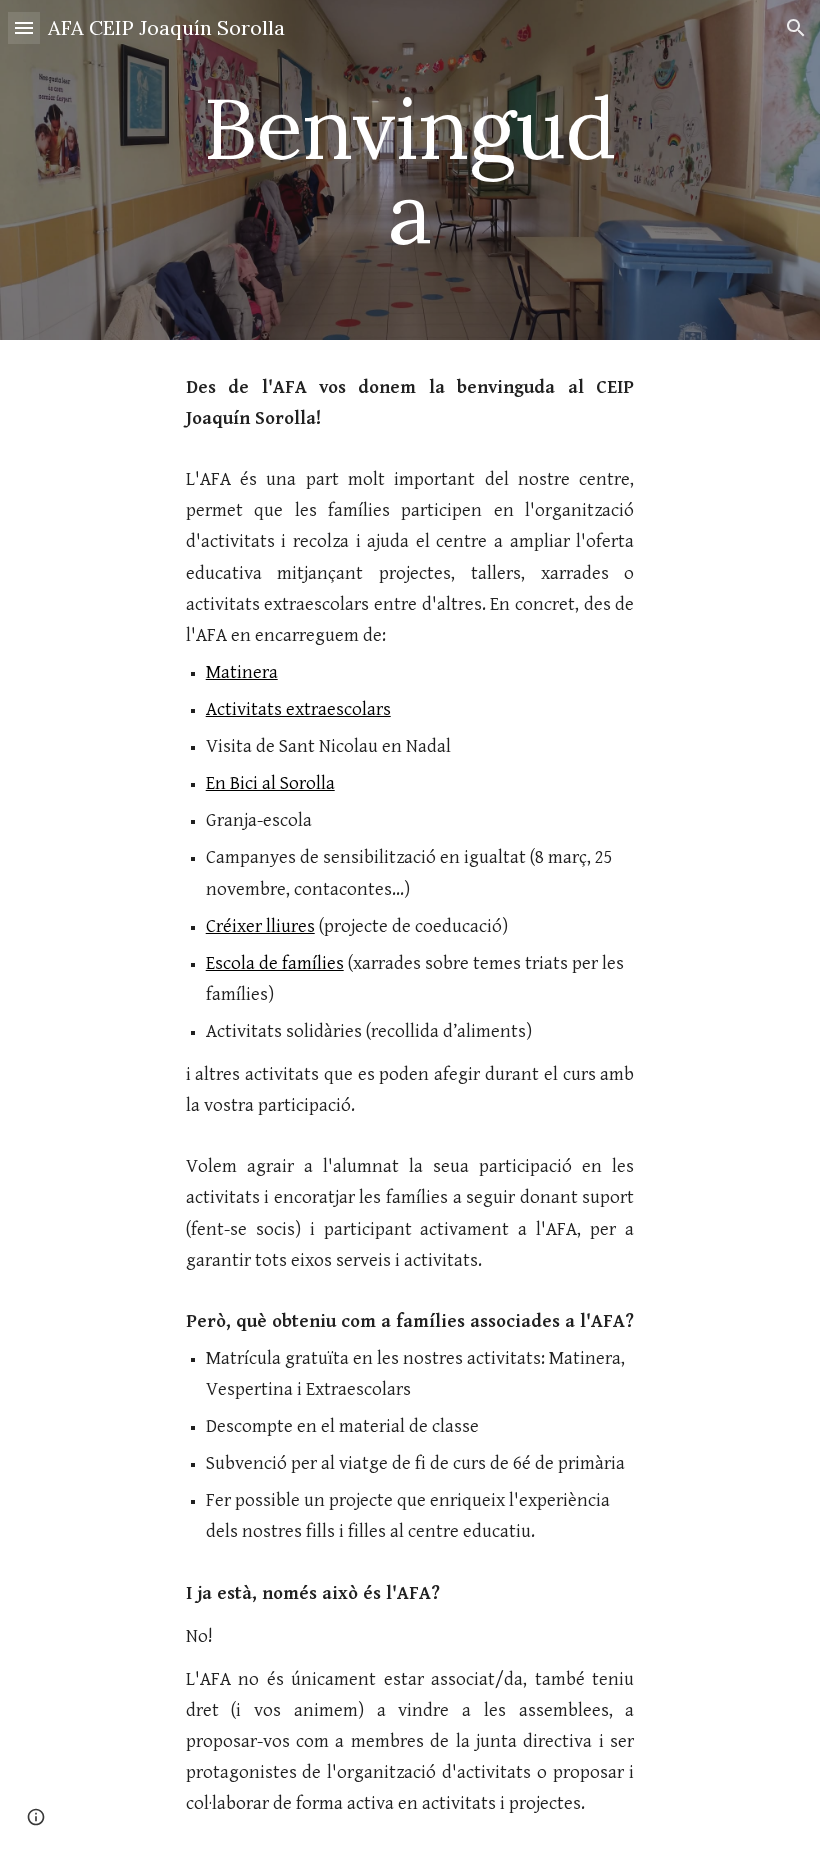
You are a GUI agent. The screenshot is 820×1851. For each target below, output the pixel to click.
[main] (410, 170)
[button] (24, 27)
